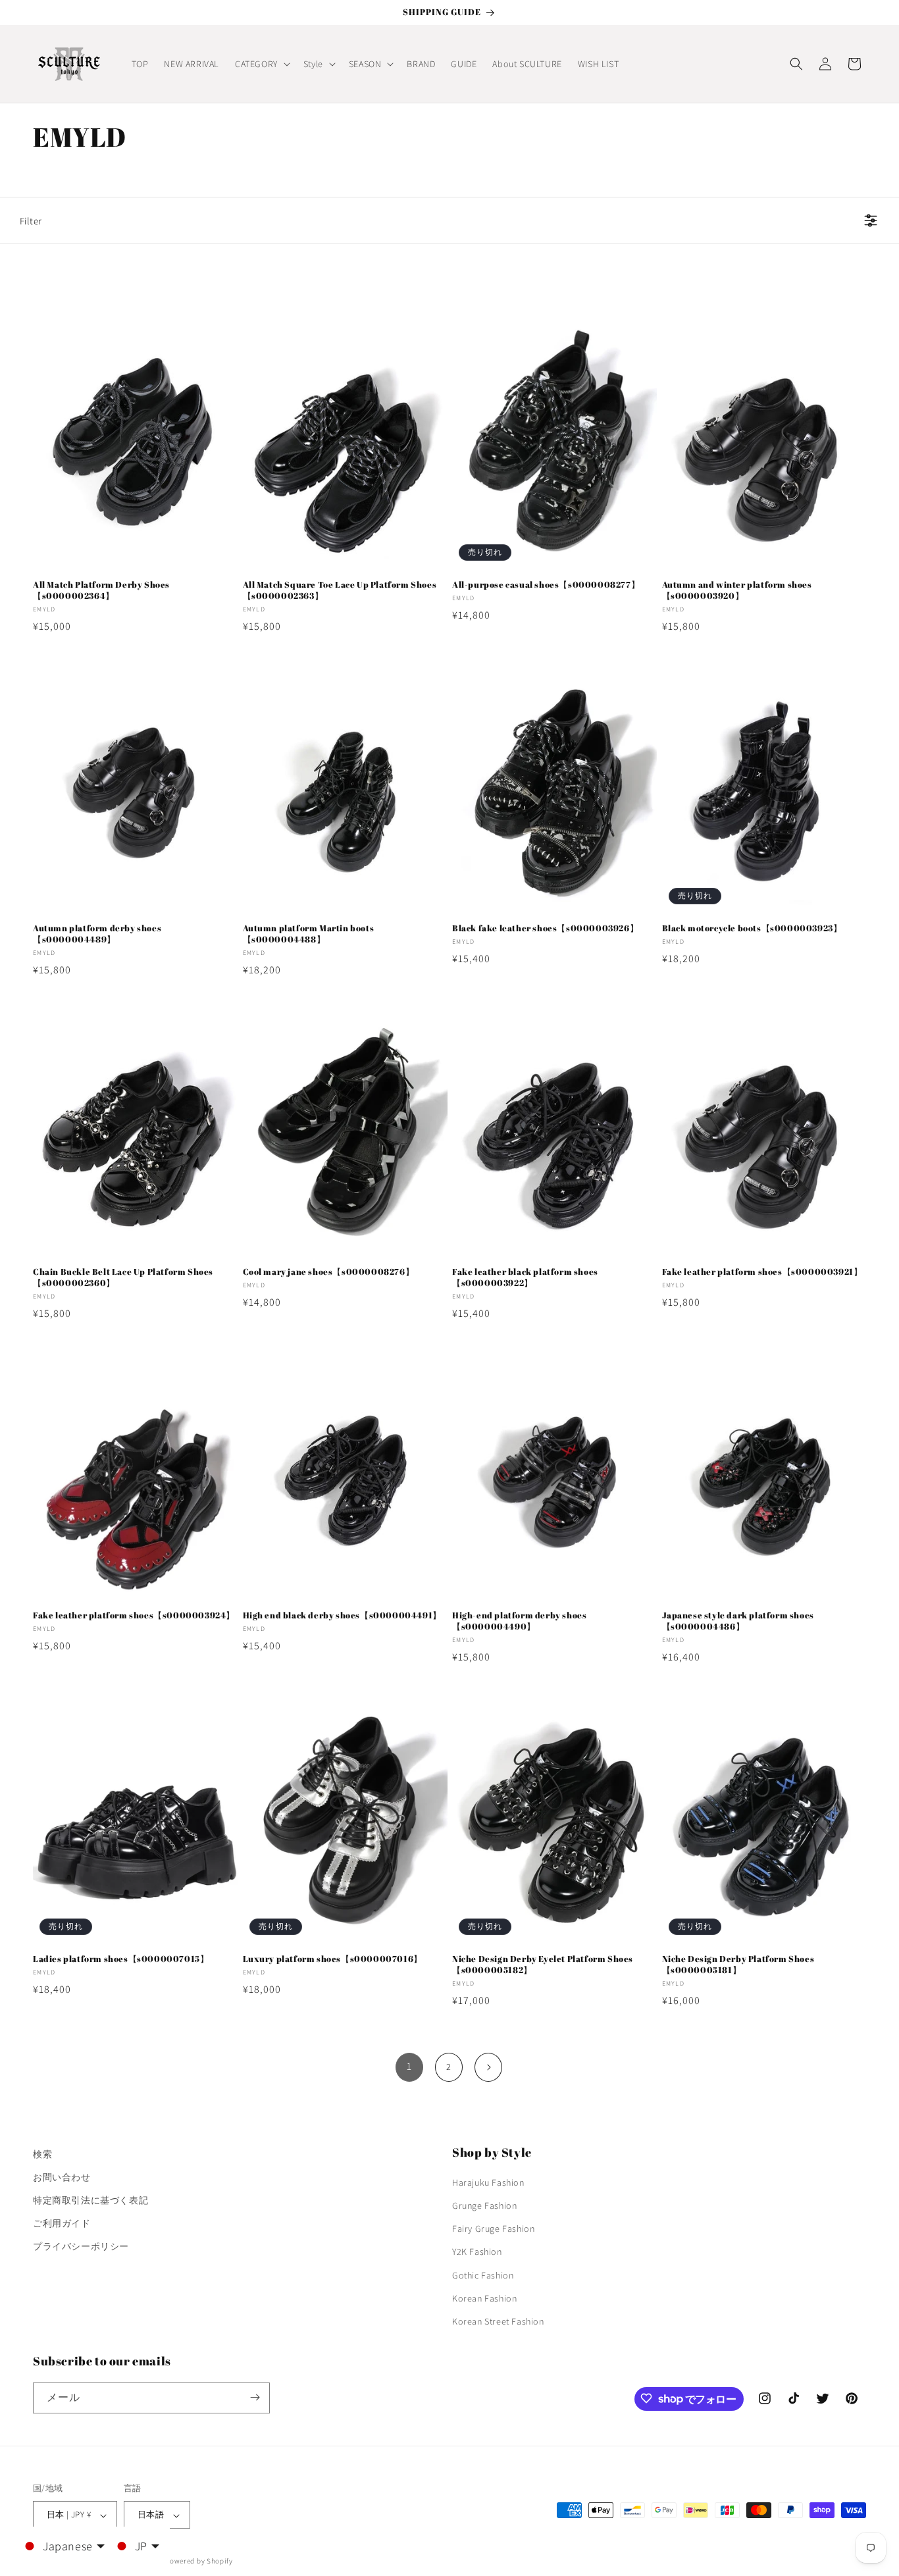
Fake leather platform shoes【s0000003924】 (134, 1615)
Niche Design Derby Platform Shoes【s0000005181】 (738, 1965)
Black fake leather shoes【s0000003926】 (545, 928)
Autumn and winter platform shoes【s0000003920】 (737, 590)
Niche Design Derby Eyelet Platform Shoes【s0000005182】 (543, 1965)
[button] (261, 64)
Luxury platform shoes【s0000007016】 (333, 1959)
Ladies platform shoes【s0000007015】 (121, 1959)
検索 (42, 2154)
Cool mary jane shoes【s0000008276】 (329, 1272)
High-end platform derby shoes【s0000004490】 (519, 1621)
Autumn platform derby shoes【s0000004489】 (97, 934)
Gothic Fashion (483, 2275)
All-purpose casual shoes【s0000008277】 (546, 585)
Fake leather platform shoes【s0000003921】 (762, 1272)
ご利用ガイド (62, 2224)
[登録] (255, 2397)
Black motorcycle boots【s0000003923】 (752, 928)
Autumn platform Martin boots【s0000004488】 (309, 934)
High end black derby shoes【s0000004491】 (342, 1615)
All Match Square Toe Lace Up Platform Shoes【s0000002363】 (340, 590)
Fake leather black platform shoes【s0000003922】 (525, 1277)
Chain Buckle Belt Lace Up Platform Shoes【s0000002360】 (123, 1277)
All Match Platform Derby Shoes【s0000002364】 (101, 590)
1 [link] (409, 2066)
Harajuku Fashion (488, 2182)
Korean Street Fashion (498, 2322)
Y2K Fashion (477, 2252)
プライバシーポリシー (81, 2247)
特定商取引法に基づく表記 (90, 2200)
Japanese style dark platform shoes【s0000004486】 (738, 1621)
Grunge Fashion (484, 2206)
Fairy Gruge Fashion (493, 2229)
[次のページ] (488, 2067)
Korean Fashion (484, 2298)
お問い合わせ (62, 2177)
